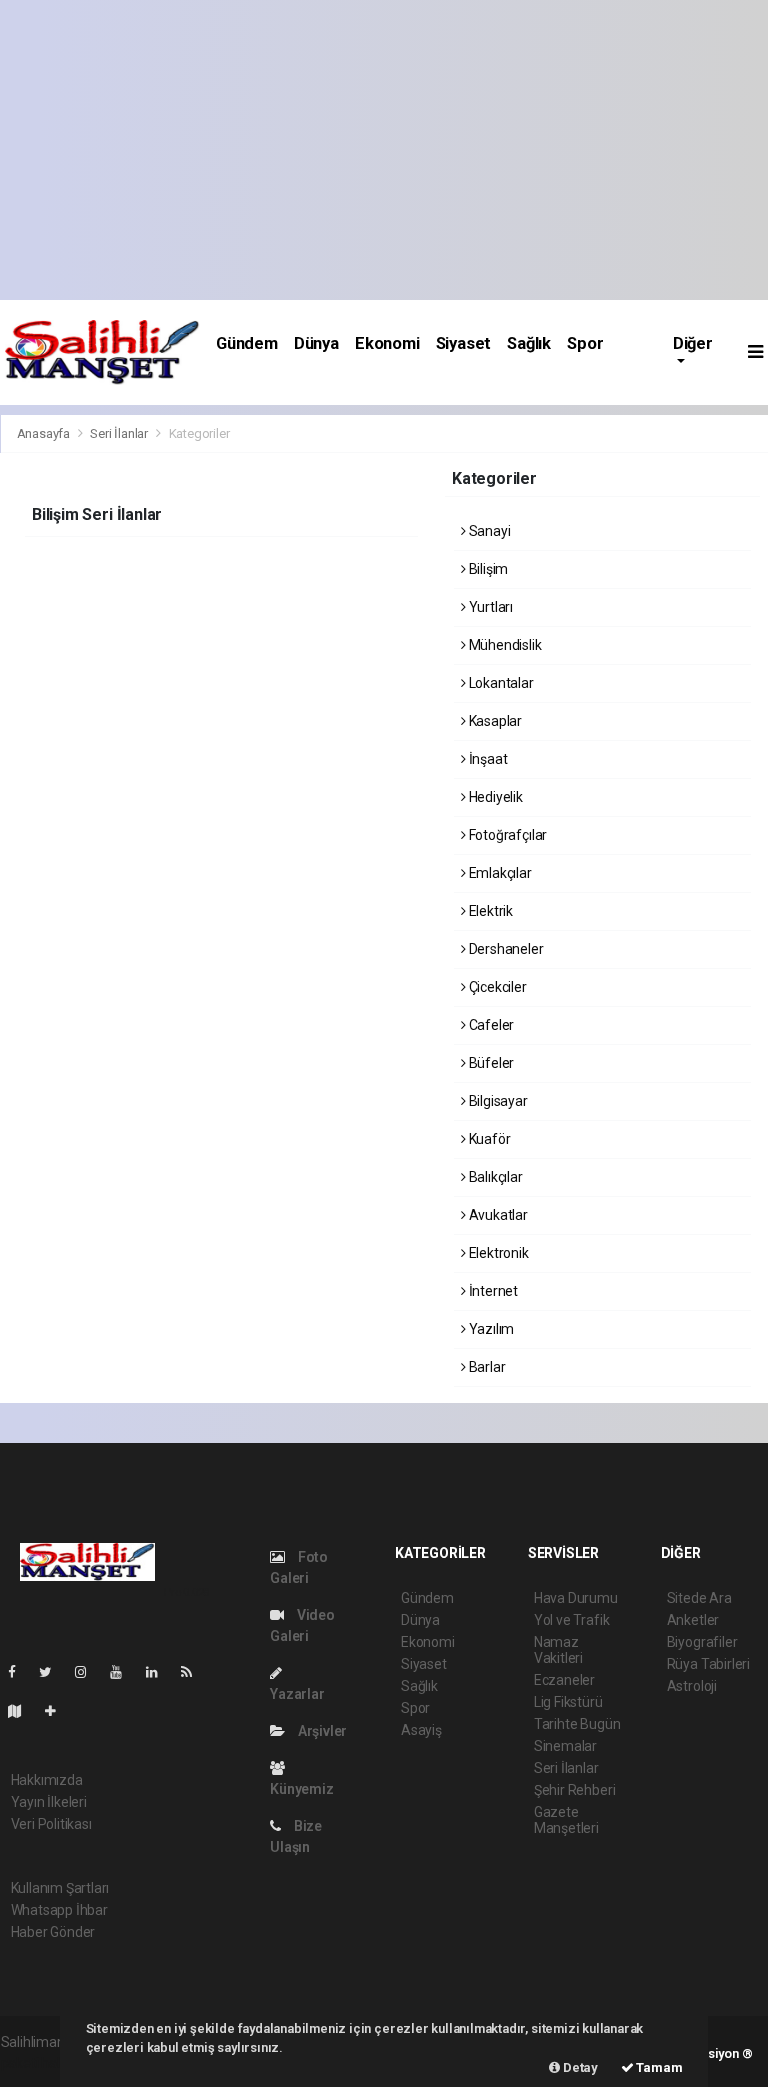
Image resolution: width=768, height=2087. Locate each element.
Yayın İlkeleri (49, 1802)
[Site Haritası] (23, 1711)
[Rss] (194, 1672)
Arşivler (321, 1731)
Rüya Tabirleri (708, 1664)
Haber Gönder (53, 1932)
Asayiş (421, 1730)
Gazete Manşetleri (566, 1820)
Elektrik (489, 911)
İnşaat (486, 759)
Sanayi (488, 531)
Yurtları (489, 607)
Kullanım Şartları (60, 1888)
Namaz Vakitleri (558, 1650)
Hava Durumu (576, 1598)
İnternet (492, 1291)
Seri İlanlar (119, 433)
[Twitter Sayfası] (53, 1672)
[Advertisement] (384, 150)
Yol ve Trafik (572, 1620)
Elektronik (497, 1253)
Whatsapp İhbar (59, 1910)
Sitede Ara (699, 1598)
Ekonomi (387, 343)
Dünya (316, 343)
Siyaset (464, 343)
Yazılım (490, 1329)
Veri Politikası (51, 1824)
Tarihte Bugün (577, 1724)
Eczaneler (564, 1680)
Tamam (658, 2067)
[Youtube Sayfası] (124, 1672)
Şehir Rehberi (575, 1790)
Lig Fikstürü (568, 1702)
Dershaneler (505, 949)
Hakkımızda (47, 1780)
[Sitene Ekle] (58, 1711)
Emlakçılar (499, 873)
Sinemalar (565, 1746)
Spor (585, 343)
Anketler (693, 1620)
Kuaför (488, 1139)
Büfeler (490, 1063)
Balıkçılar (494, 1177)
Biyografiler (702, 1642)
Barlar (485, 1367)
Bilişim (487, 569)
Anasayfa (45, 433)
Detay (579, 2067)
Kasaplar (494, 721)
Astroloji (692, 1686)
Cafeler (490, 1025)
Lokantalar (500, 683)
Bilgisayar (497, 1101)
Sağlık (529, 343)
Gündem (247, 343)
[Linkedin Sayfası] (160, 1672)
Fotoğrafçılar (506, 835)
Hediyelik (494, 797)
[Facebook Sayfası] (20, 1672)
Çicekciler (496, 987)
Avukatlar (497, 1215)
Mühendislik (504, 645)
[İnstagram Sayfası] (89, 1672)
